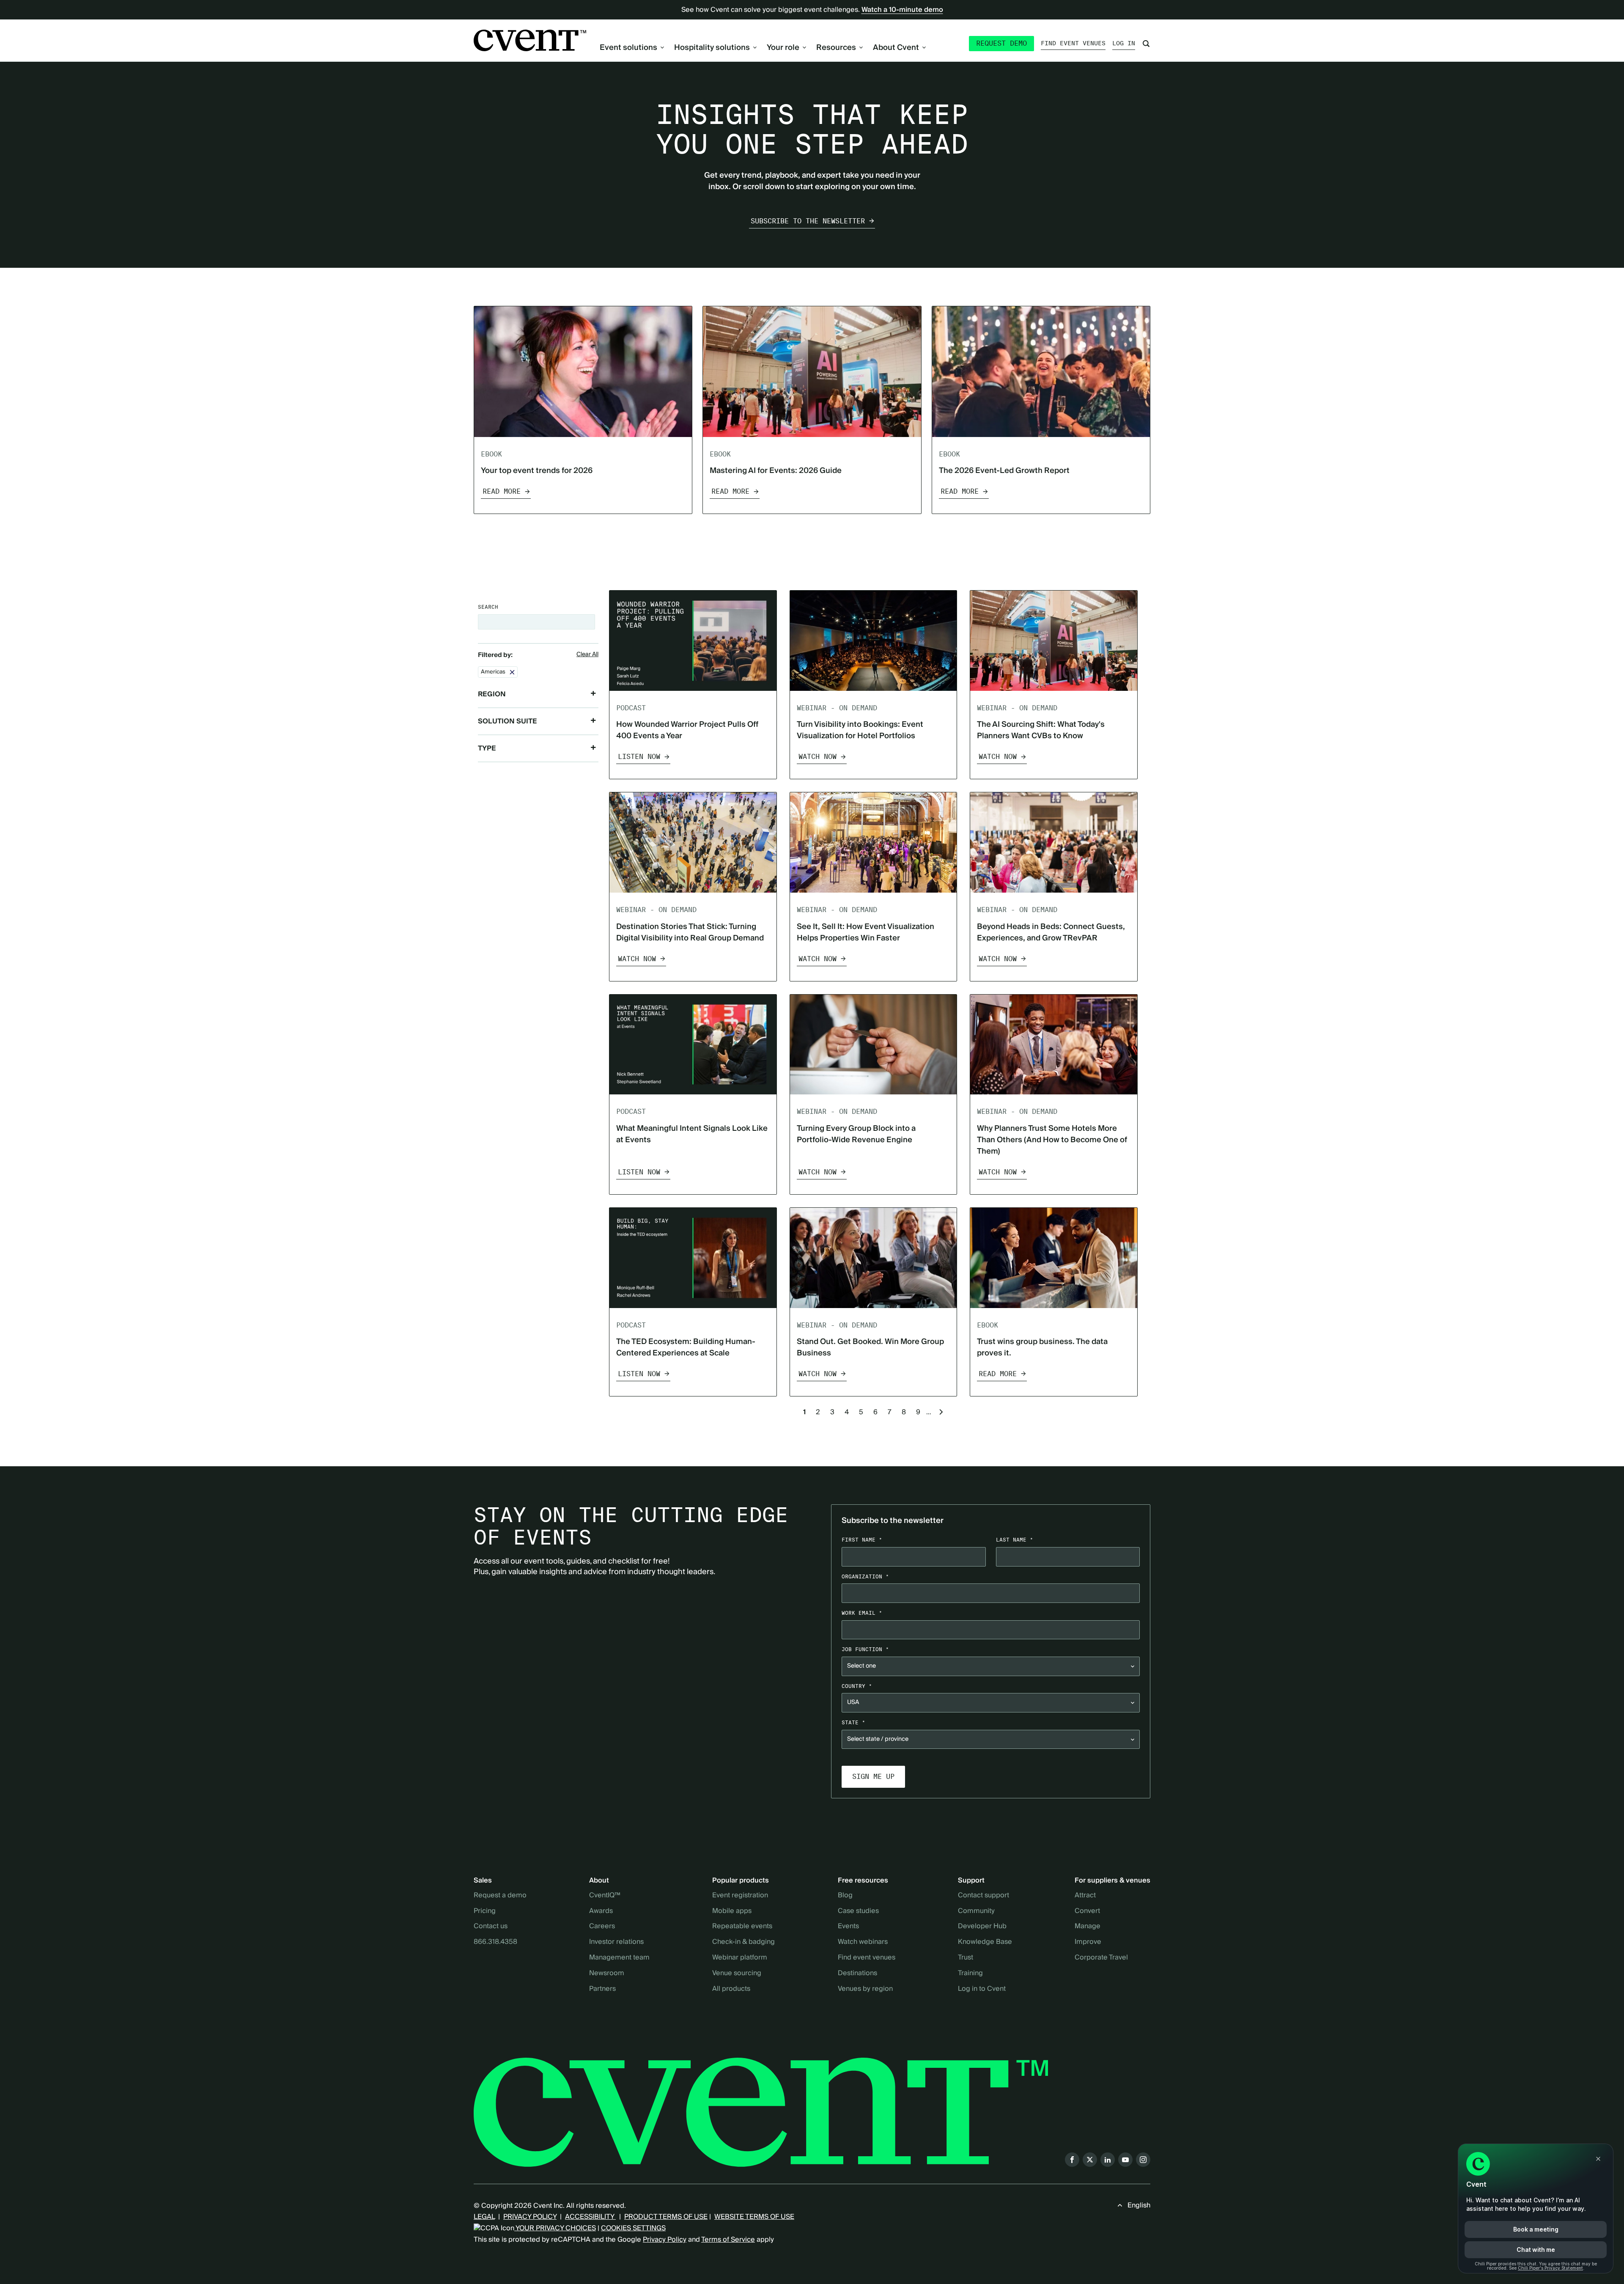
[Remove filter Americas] (512, 672)
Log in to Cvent (982, 1989)
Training (970, 1973)
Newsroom (607, 1973)
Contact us (491, 1927)
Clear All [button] (587, 655)
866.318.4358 (495, 1942)
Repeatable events (742, 1927)
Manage (1088, 1927)
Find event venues (1073, 43)
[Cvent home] (530, 40)
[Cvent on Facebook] (1072, 2160)
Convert (1087, 1911)
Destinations (857, 1973)
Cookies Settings (633, 2228)
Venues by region (865, 1989)
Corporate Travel (1101, 1958)
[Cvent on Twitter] (1090, 2160)
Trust (966, 1958)
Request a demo (500, 1896)
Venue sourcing (737, 1973)
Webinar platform (740, 1958)
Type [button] (487, 748)
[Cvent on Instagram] (1143, 2160)
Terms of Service (728, 2240)
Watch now (817, 757)
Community (976, 1911)
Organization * (865, 1576)
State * (853, 1722)
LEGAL (484, 2217)
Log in (1124, 43)
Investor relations (616, 1942)
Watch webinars (863, 1942)
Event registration (740, 1896)
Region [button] (492, 694)
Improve (1088, 1942)
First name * (862, 1540)
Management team (619, 1958)
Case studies (858, 1911)
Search (488, 607)
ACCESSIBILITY (590, 2217)
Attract (1085, 1896)
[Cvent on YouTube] (1125, 2160)
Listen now (639, 757)
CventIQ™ (605, 1896)
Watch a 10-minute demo (902, 10)
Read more (502, 491)
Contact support (983, 1896)
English (1139, 2205)
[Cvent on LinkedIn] (1108, 2160)
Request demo (1001, 43)
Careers (602, 1927)
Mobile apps (732, 1911)
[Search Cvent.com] (1146, 44)
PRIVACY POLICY (530, 2217)
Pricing (485, 1911)
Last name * (1015, 1540)
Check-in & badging (743, 1942)
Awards (601, 1911)
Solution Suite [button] (507, 721)
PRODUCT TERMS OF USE (666, 2217)
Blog (845, 1896)
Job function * (865, 1649)
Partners (602, 1989)
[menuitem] (632, 48)
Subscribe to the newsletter (808, 221)
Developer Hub (982, 1927)
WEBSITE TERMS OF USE (754, 2217)
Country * (857, 1686)
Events (848, 1927)
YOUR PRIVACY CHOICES (555, 2228)
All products (731, 1989)
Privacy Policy (665, 2240)
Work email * (862, 1613)
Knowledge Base (985, 1942)
